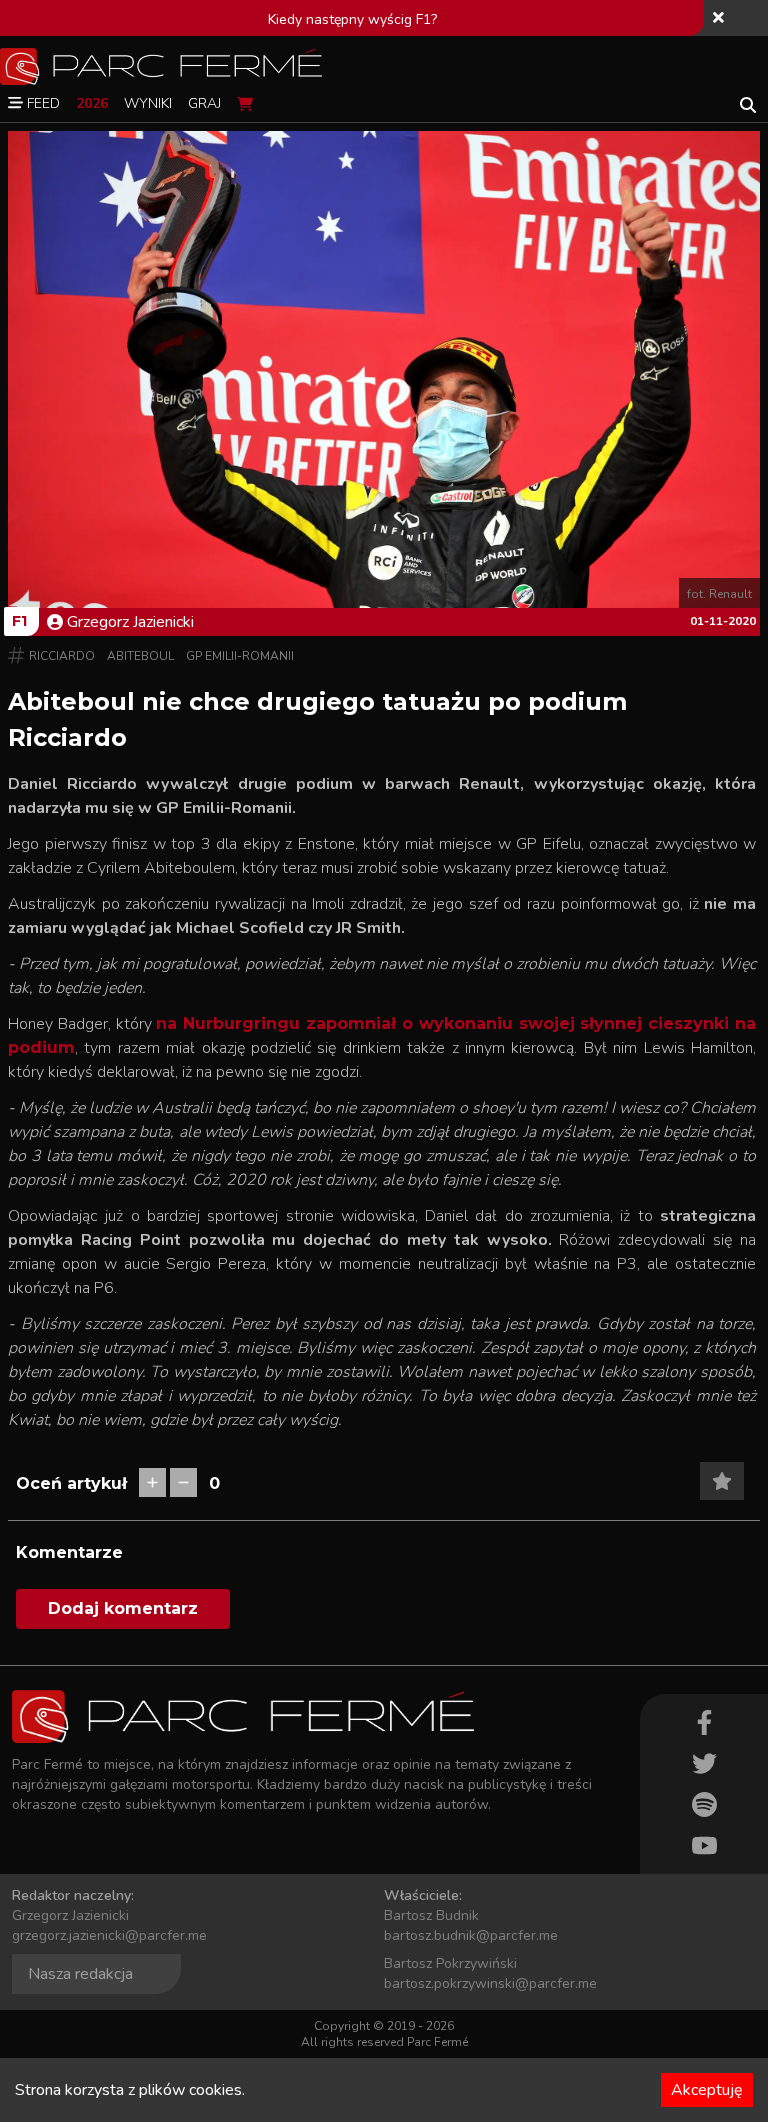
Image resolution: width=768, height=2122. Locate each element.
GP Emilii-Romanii (240, 656)
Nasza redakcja (80, 1974)
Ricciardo (62, 656)
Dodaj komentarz (123, 1608)
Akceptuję (707, 2090)
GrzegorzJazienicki (130, 622)
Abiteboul (140, 656)
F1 (19, 621)
